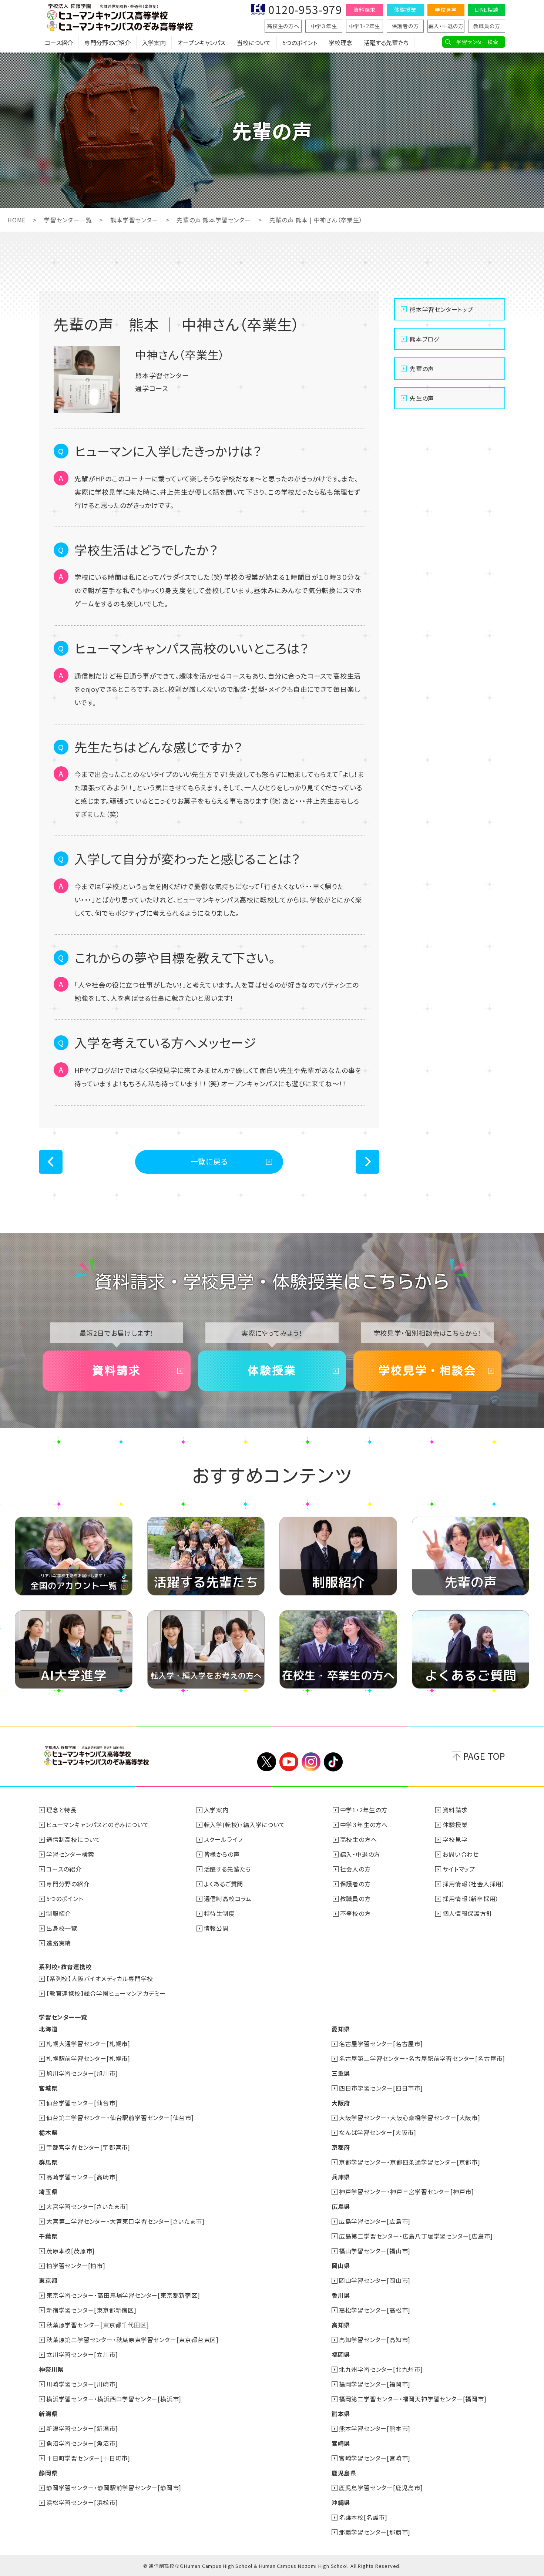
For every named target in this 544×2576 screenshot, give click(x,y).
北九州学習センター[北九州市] (381, 2369)
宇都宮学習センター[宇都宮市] (88, 2147)
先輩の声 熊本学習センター (214, 220)
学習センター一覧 (68, 220)
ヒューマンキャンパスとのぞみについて (98, 1825)
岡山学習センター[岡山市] (375, 2280)
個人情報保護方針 (467, 1913)
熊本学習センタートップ (441, 309)
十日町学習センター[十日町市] (88, 2458)
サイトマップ (459, 1869)
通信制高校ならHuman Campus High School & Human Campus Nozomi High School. (249, 2566)
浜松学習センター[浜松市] (82, 2502)
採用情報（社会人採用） (474, 1884)
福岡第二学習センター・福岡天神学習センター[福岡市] (413, 2399)
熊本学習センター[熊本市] (375, 2428)
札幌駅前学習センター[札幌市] (88, 2058)
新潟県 (48, 2414)
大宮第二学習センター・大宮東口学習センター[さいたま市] (125, 2221)
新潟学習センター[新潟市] (82, 2428)
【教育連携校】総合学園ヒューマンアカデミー (106, 1993)
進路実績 (59, 1943)
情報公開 (216, 1928)
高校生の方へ (283, 26)
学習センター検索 (477, 42)
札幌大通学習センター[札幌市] (88, 2044)
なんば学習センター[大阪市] (378, 2132)
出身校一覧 (62, 1928)
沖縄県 (341, 2502)
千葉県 (48, 2236)
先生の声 (422, 398)
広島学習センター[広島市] (375, 2221)
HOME (16, 220)
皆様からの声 (222, 1854)
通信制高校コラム (228, 1899)
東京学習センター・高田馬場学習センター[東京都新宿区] (123, 2295)
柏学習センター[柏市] (76, 2266)
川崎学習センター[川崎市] (82, 2384)
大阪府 (341, 2103)
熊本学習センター (134, 220)
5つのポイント (300, 43)
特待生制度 (219, 1913)
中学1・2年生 (365, 26)
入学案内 (154, 43)
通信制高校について (73, 1839)
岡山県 (341, 2266)
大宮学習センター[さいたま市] (87, 2206)
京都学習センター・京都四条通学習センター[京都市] (410, 2162)
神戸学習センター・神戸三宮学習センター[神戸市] (407, 2192)
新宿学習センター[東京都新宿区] (91, 2310)
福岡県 (341, 2354)
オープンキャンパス (201, 43)
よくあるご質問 (224, 1884)
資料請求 (364, 10)
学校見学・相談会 (427, 1371)
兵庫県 (341, 2177)
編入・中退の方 (446, 26)
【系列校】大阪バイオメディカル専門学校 (100, 1978)
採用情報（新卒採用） (471, 1899)
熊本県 (341, 2414)
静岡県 (48, 2473)
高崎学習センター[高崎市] (82, 2177)
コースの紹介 (64, 1869)
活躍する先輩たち (386, 43)
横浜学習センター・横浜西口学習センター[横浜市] (114, 2399)
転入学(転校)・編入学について (245, 1825)
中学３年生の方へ (364, 1825)
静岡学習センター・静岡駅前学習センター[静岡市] (114, 2488)
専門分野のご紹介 (108, 43)
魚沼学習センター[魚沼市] (82, 2443)
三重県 (341, 2073)
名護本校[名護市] (363, 2517)
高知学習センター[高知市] (375, 2340)
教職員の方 (487, 26)
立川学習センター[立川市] (82, 2354)
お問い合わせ (461, 1854)
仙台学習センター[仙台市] (82, 2103)
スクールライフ (224, 1839)
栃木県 (48, 2132)
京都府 (341, 2147)
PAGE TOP (484, 1756)
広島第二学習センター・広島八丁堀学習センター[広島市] (416, 2236)
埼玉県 (48, 2192)
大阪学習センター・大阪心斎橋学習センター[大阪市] (410, 2118)
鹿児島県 (344, 2473)
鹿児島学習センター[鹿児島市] (381, 2488)
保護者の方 (405, 26)
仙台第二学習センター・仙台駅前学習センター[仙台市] (120, 2118)
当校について (254, 43)
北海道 (48, 2029)
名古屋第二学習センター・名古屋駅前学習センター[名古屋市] (422, 2058)
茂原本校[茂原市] (70, 2251)
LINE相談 (487, 10)
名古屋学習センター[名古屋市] (381, 2044)
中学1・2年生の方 (364, 1810)
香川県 (341, 2295)
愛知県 (341, 2029)
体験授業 (405, 10)
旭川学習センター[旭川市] (82, 2073)
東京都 (48, 2280)
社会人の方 (355, 1869)
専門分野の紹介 (68, 1884)
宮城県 (48, 2088)
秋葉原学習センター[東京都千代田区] (98, 2325)
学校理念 (340, 43)
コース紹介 (59, 43)
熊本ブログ (424, 339)
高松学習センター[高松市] (375, 2310)
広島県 (341, 2206)
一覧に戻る (209, 1161)
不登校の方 (355, 1913)
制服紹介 (59, 1913)
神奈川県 (51, 2369)
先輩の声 (422, 369)
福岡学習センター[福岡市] (375, 2384)
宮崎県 (341, 2443)
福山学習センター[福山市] (375, 2251)
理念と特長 (61, 1810)
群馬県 (48, 2162)
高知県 (341, 2325)
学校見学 (446, 10)
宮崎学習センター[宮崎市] (375, 2458)
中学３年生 (324, 26)
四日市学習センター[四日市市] (381, 2088)
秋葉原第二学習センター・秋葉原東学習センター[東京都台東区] (132, 2340)
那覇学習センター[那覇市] (375, 2532)
